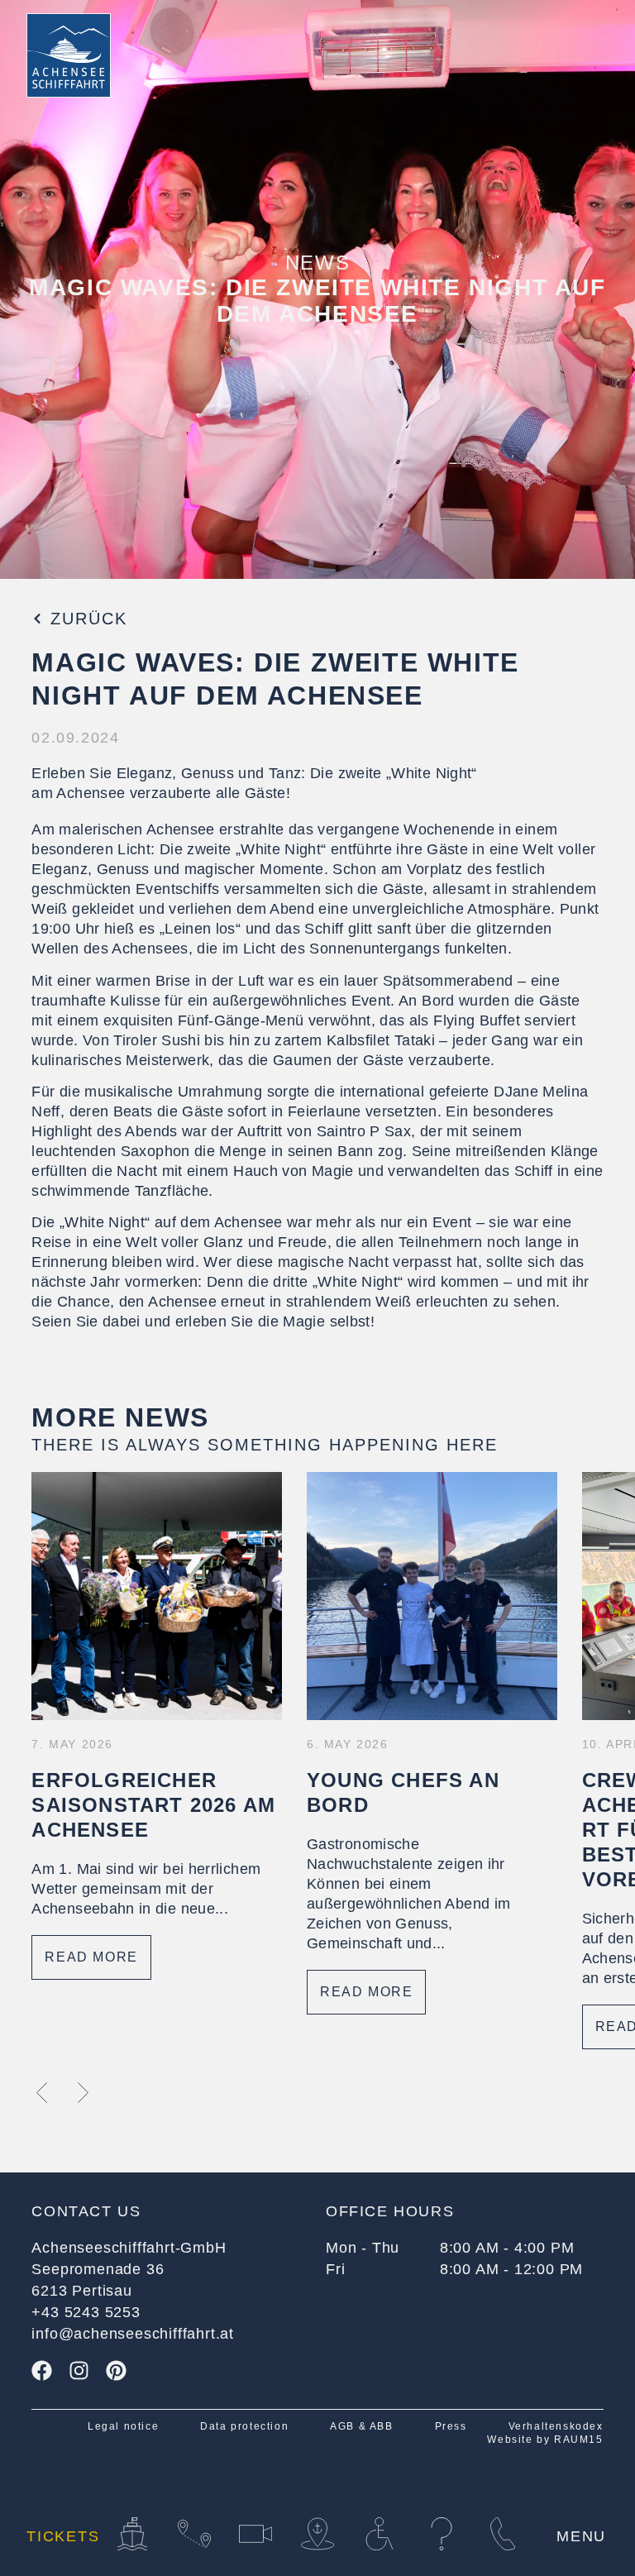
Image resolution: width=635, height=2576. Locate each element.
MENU (581, 2536)
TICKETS (63, 2536)
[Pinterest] (116, 2370)
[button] (42, 2093)
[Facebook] (42, 2370)
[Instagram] (79, 2370)
